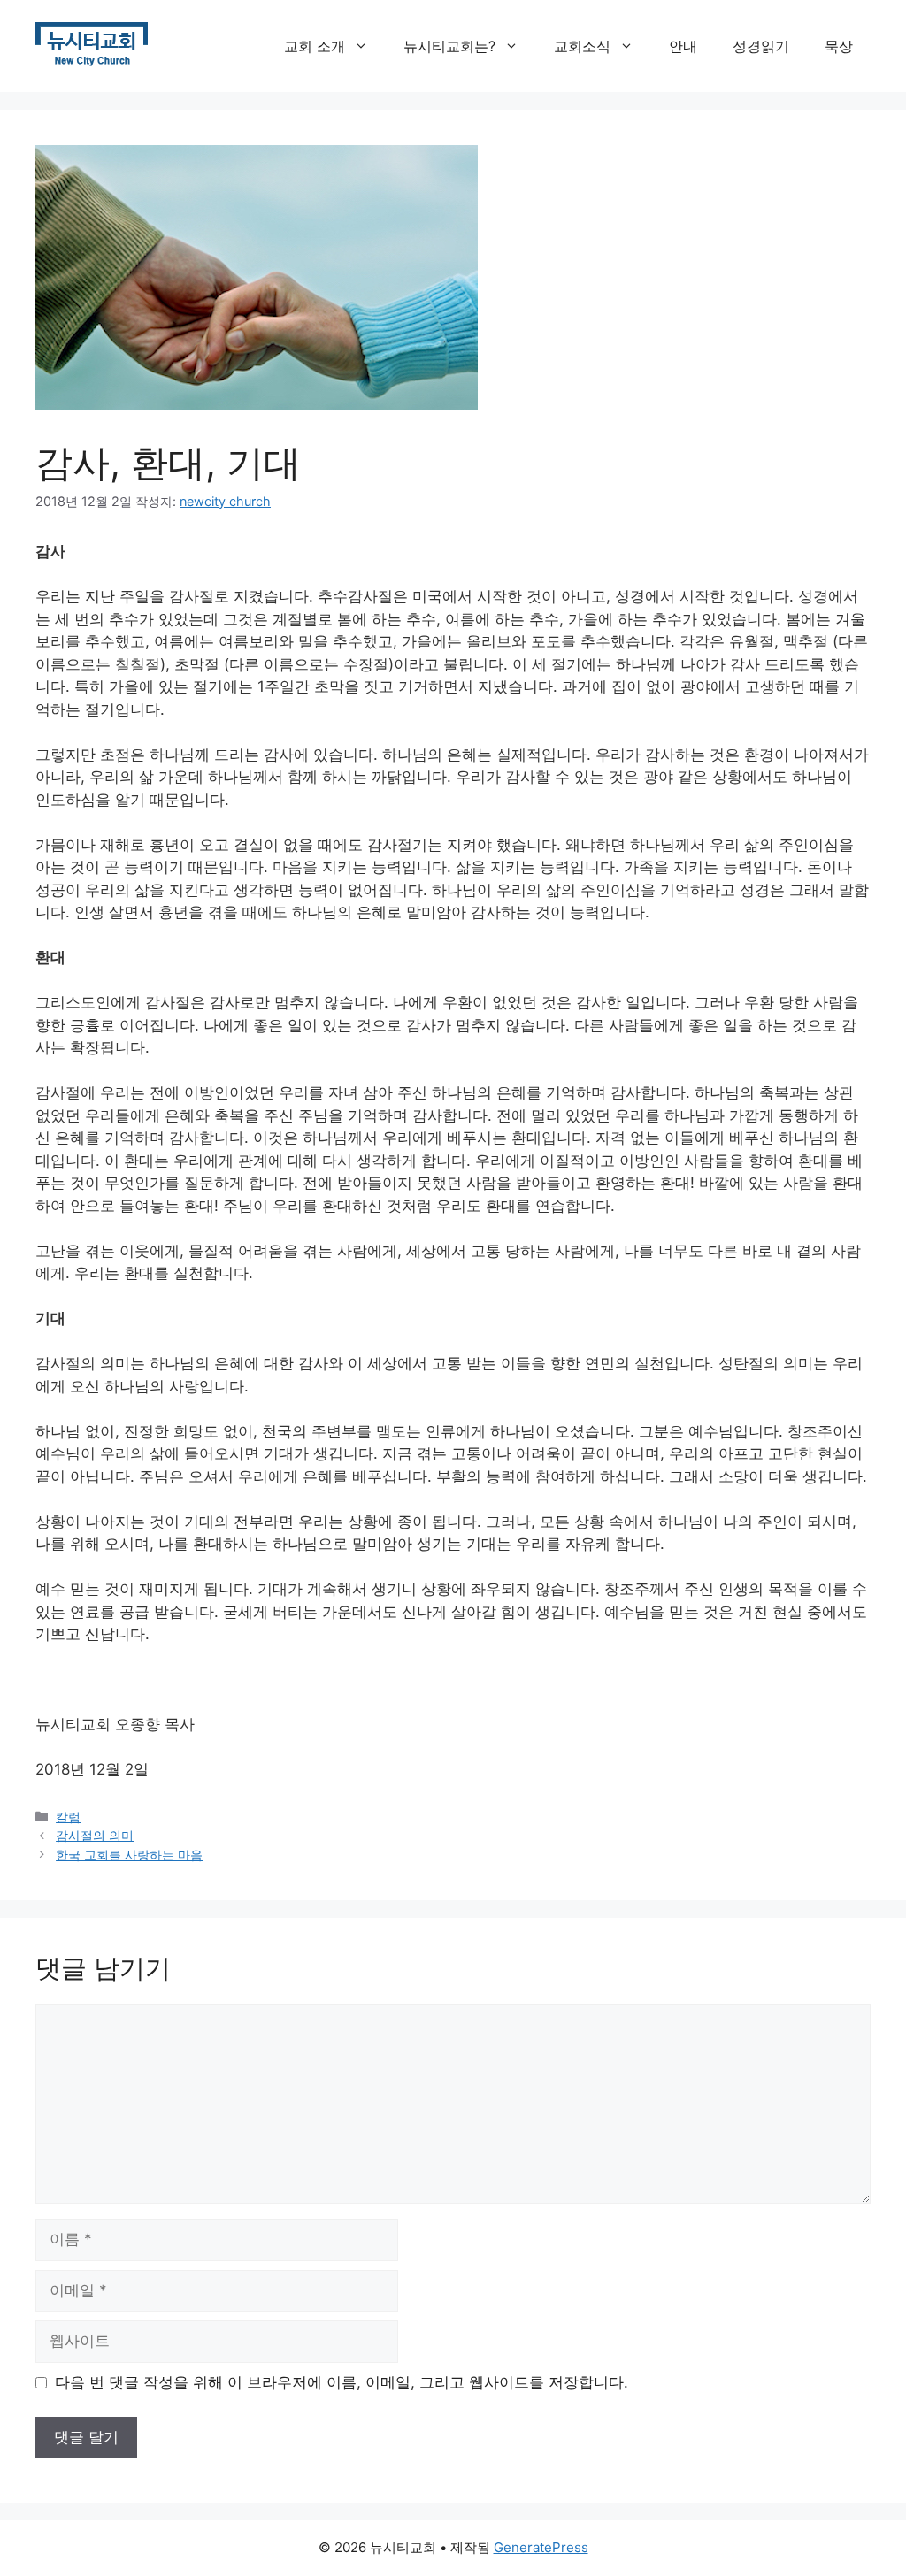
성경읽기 (761, 46)
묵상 (839, 46)
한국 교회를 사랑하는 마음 (129, 1855)
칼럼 (68, 1817)
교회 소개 (315, 46)
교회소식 (582, 46)
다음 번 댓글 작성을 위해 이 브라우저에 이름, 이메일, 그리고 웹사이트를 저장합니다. (342, 2382)
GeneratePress (541, 2547)
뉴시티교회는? (449, 46)
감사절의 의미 (95, 1835)
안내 (683, 46)
